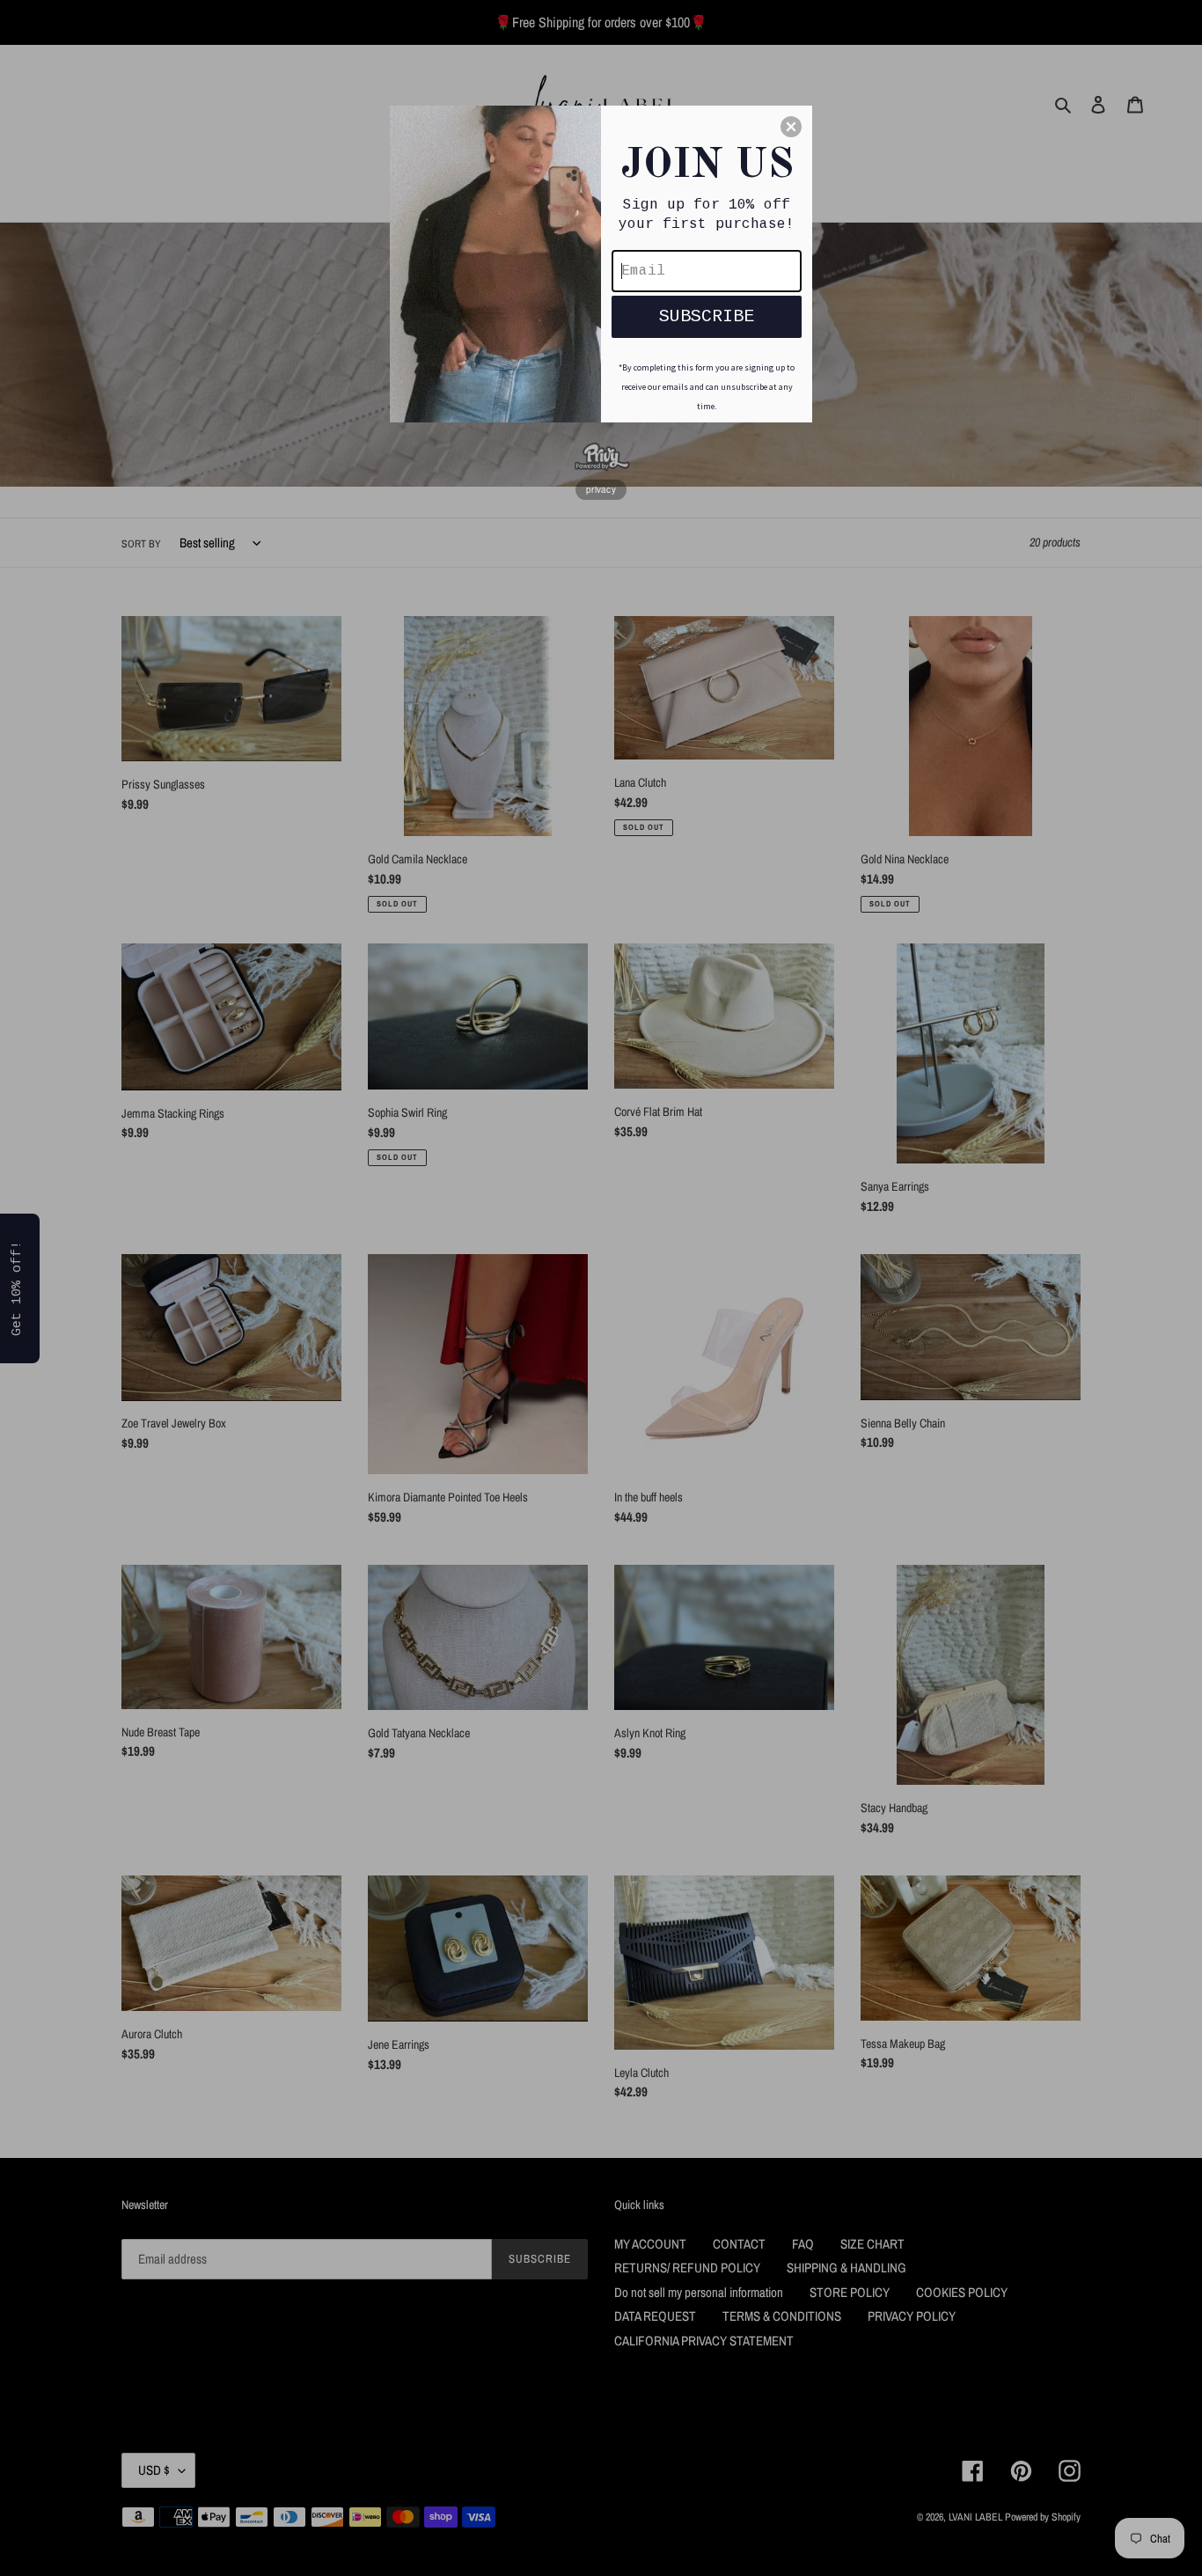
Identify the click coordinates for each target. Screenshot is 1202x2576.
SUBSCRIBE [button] (707, 316)
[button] (791, 127)
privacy (601, 489)
